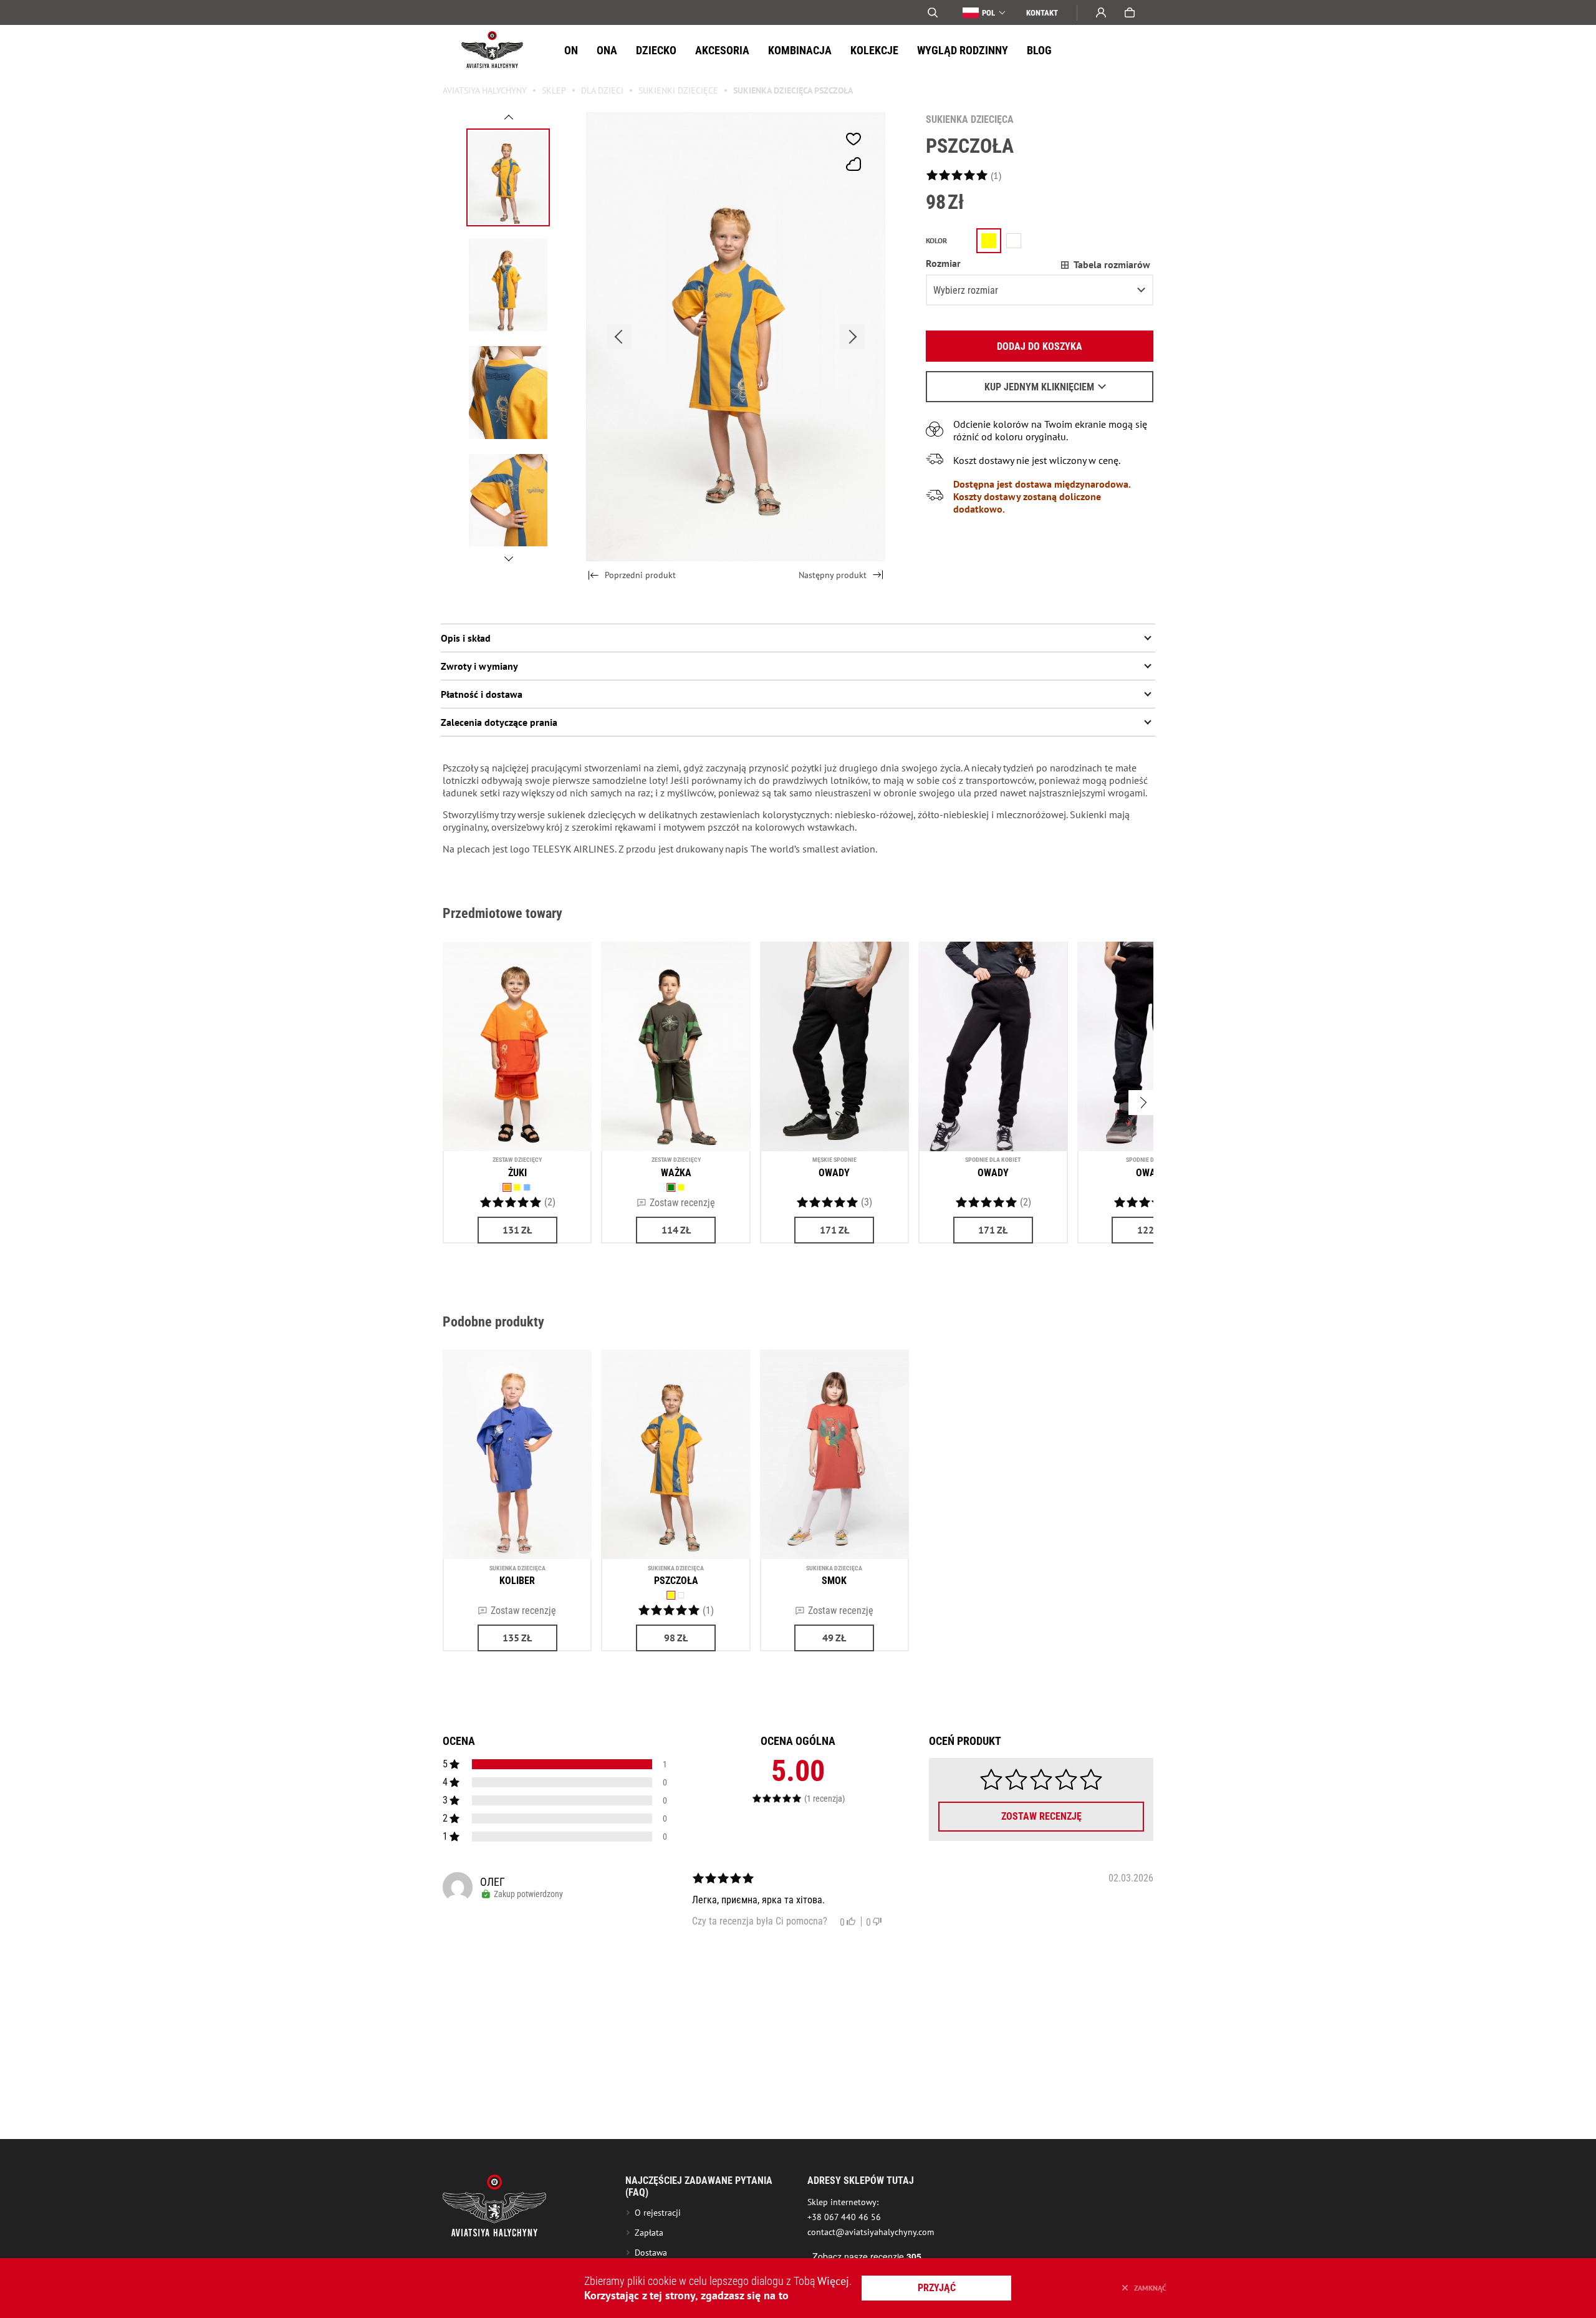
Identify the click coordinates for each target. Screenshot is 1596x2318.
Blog (1039, 50)
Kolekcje (874, 50)
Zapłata (649, 2233)
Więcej (833, 2281)
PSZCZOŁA (676, 1581)
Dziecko (656, 50)
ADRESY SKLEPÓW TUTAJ (861, 2180)
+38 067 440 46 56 (844, 2217)
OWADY (834, 1173)
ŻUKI (517, 1173)
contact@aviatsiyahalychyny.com (871, 2232)
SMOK (834, 1581)
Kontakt (1042, 13)
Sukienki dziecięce (678, 90)
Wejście (1101, 12)
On (571, 50)
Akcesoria (722, 50)
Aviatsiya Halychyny (485, 90)
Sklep (554, 90)
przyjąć (937, 2288)
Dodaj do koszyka (1040, 346)
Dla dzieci (602, 90)
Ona (607, 50)
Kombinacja (800, 50)
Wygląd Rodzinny (963, 50)
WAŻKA (676, 1173)
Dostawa (651, 2253)
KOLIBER (517, 1581)
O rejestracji (658, 2213)
